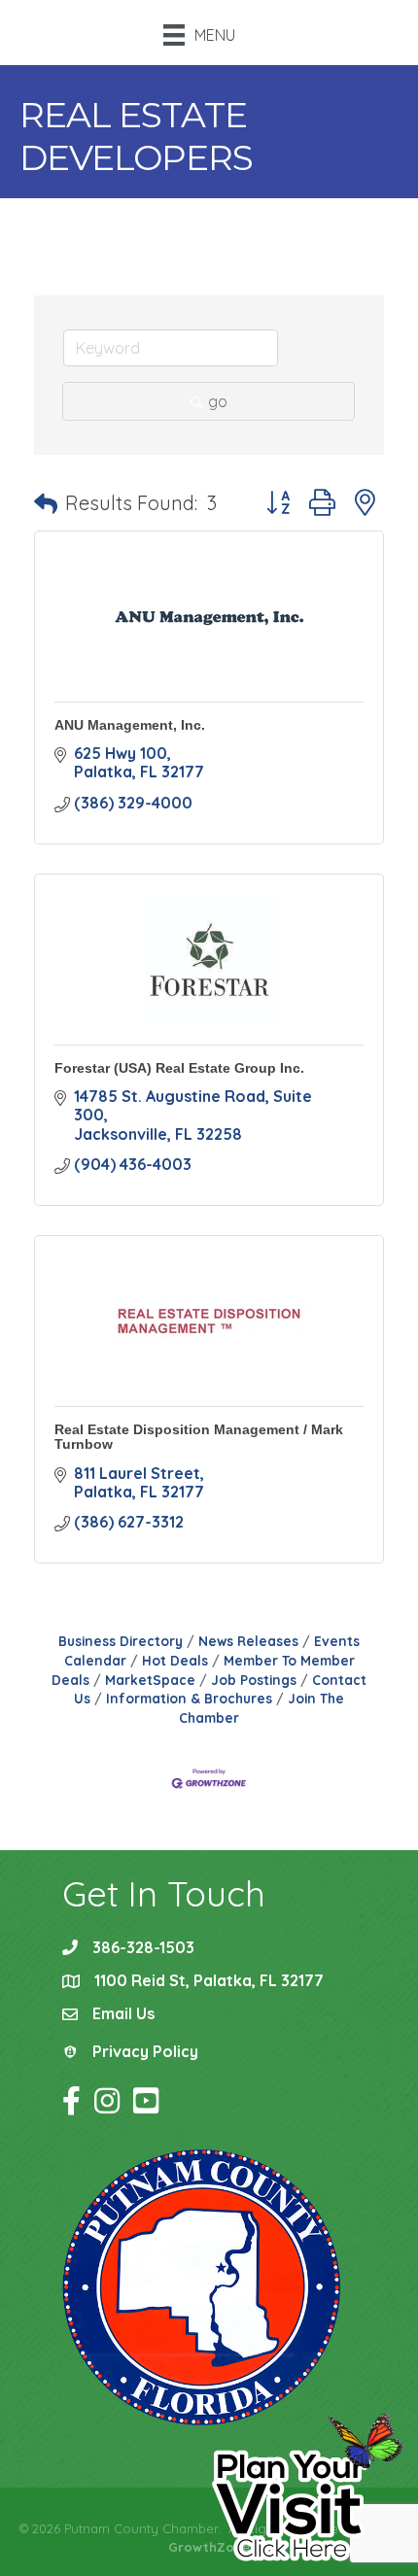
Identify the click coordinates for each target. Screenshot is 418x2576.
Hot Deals (175, 1660)
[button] (46, 503)
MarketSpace (150, 1680)
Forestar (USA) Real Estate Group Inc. (179, 1068)
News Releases (248, 1641)
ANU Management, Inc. (130, 725)
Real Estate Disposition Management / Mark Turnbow (199, 1437)
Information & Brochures (189, 1698)
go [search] (218, 401)
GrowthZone (209, 2547)
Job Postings (254, 1680)
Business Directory (121, 1641)
